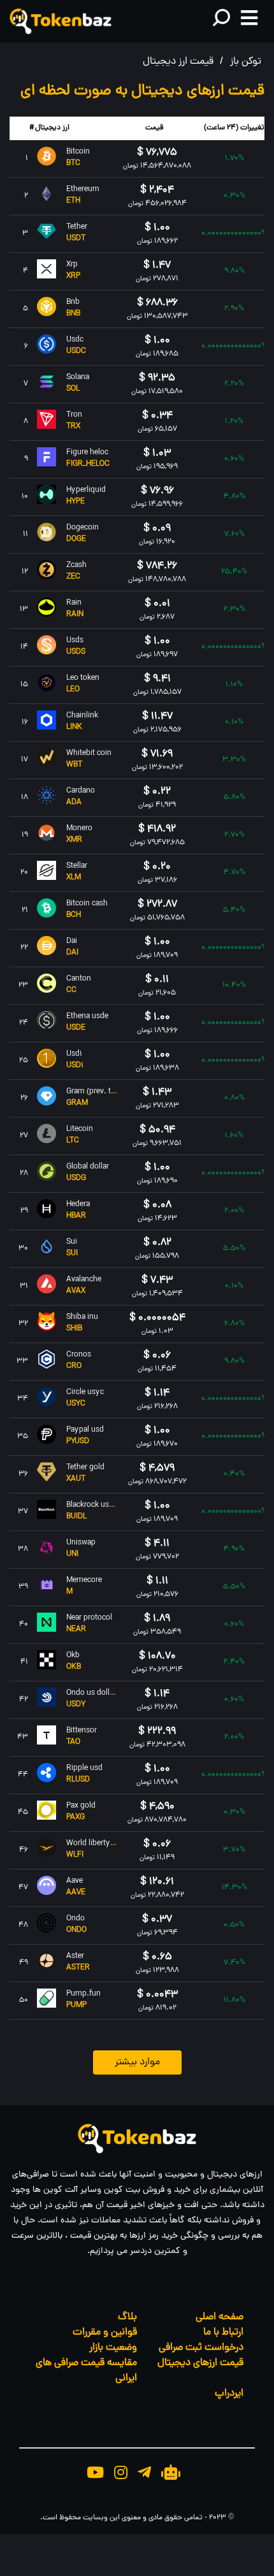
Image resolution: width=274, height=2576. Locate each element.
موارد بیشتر (137, 2062)
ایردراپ (229, 2394)
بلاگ (127, 2317)
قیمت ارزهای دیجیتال (200, 2363)
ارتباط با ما (223, 2333)
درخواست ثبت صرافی (201, 2348)
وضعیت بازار (113, 2348)
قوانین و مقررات (105, 2333)
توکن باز (246, 62)
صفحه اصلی (220, 2317)
